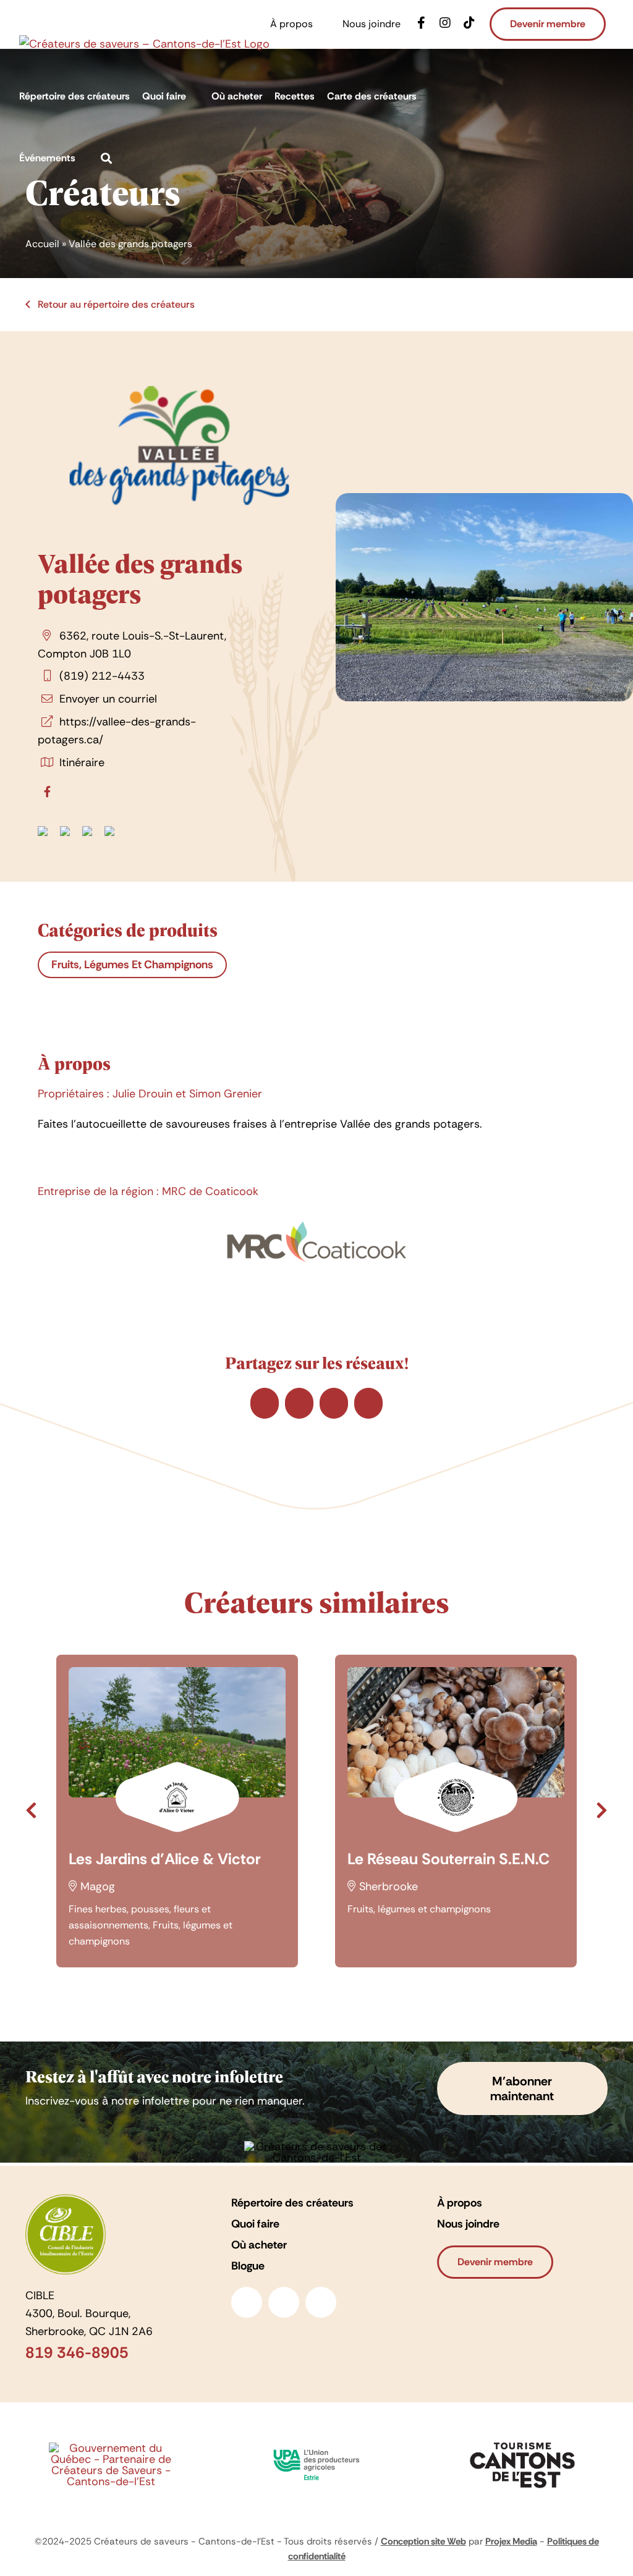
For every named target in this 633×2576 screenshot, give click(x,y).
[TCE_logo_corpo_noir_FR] (522, 2439)
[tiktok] (321, 2302)
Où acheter (259, 2245)
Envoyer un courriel (108, 699)
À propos (460, 2203)
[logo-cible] (66, 2200)
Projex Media (511, 2541)
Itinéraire (82, 762)
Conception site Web (423, 2541)
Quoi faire (255, 2224)
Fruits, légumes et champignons (132, 965)
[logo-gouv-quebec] (111, 2448)
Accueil (42, 244)
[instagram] (284, 2302)
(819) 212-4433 (102, 676)
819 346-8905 (77, 2353)
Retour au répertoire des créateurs (115, 304)
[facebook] (247, 2302)
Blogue (248, 2266)
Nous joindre (468, 2224)
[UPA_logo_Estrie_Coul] (316, 2446)
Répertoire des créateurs (292, 2203)
